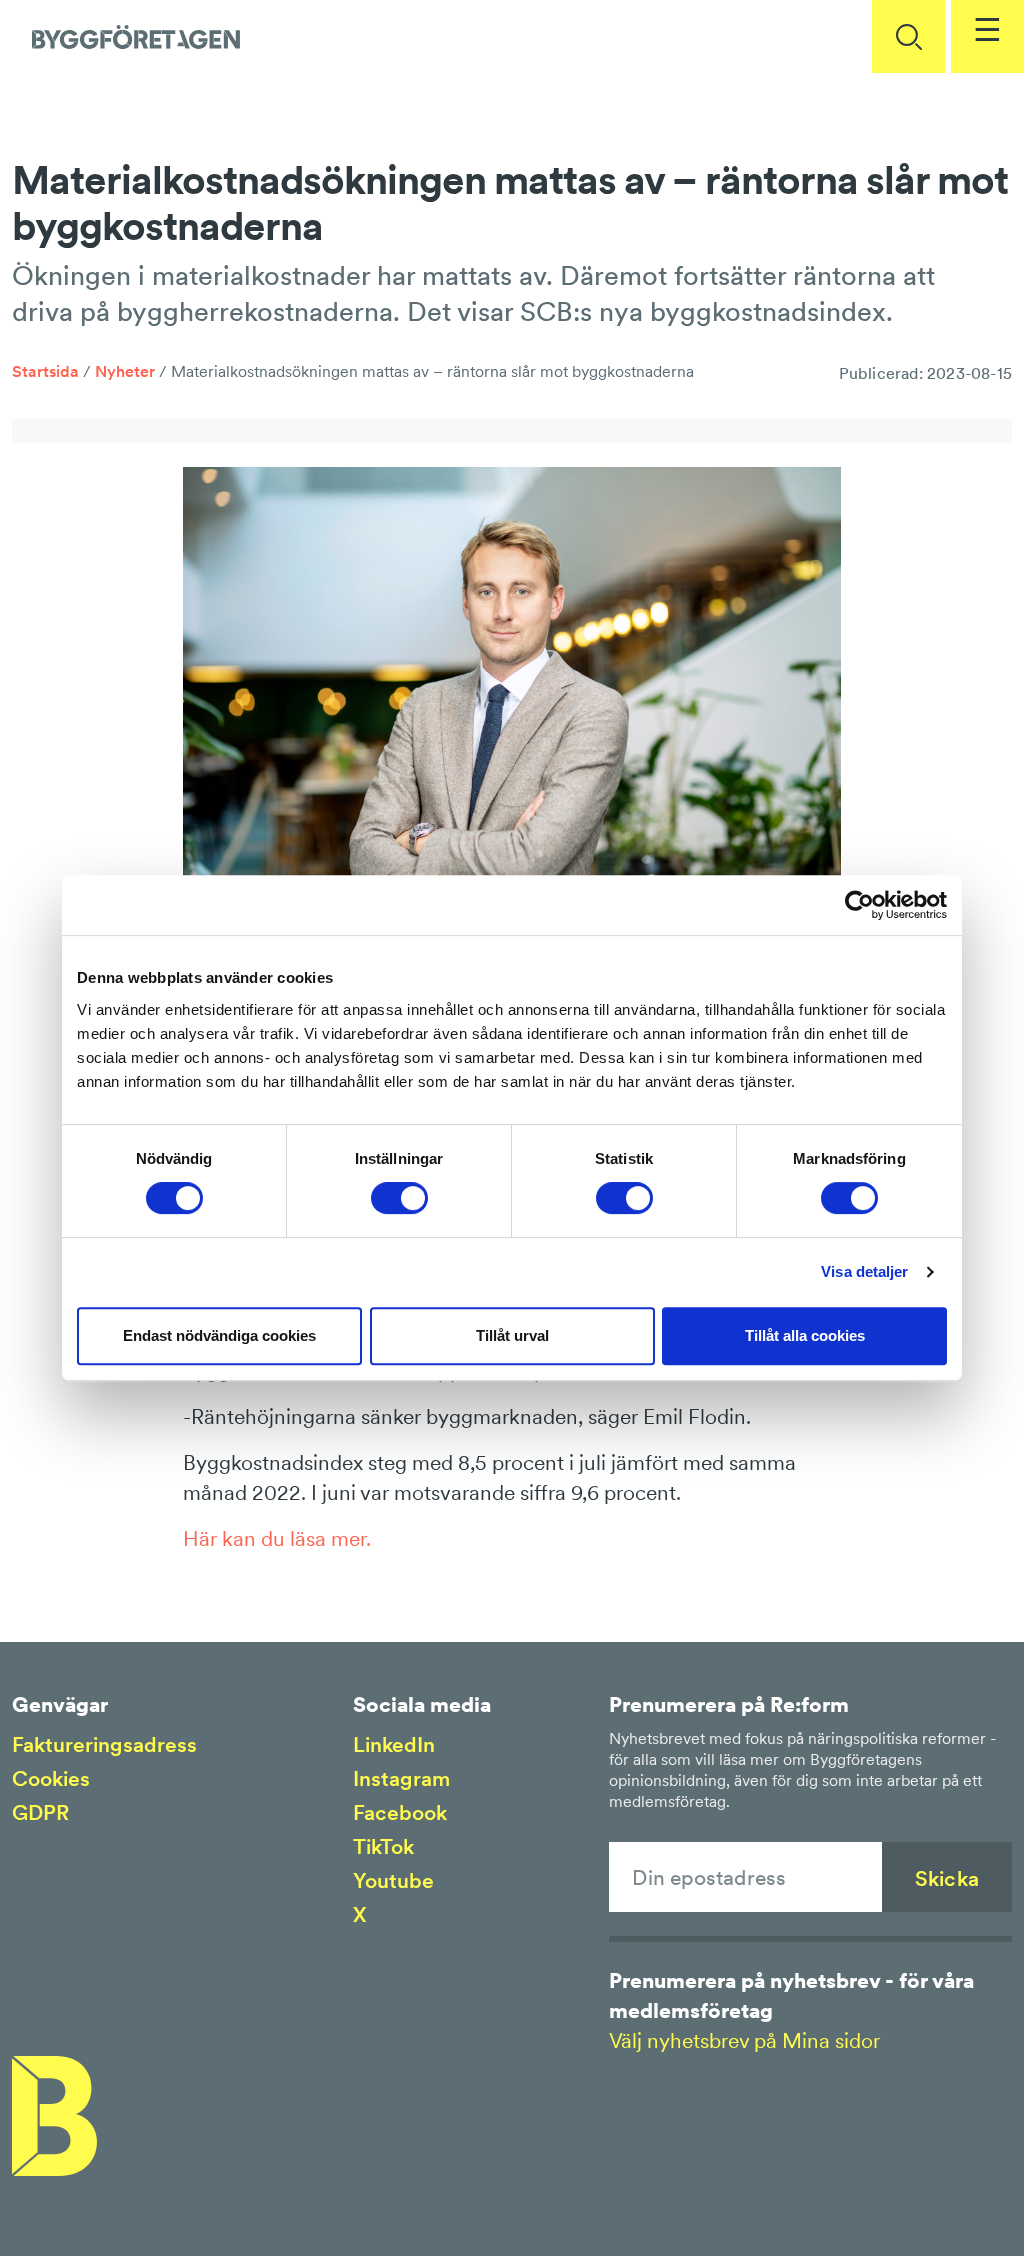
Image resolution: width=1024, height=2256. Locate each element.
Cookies (51, 1778)
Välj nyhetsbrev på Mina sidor (744, 2040)
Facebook (400, 1812)
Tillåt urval (512, 1335)
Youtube (393, 1880)
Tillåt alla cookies (805, 1335)
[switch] (399, 1198)
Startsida (45, 371)
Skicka (947, 1878)
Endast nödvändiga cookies (219, 1335)
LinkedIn (394, 1744)
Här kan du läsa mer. (277, 1538)
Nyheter (125, 371)
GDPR (40, 1812)
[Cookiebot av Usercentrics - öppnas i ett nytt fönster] (859, 905)
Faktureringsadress (104, 1744)
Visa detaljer (864, 1271)
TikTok (383, 1846)
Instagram (401, 1778)
